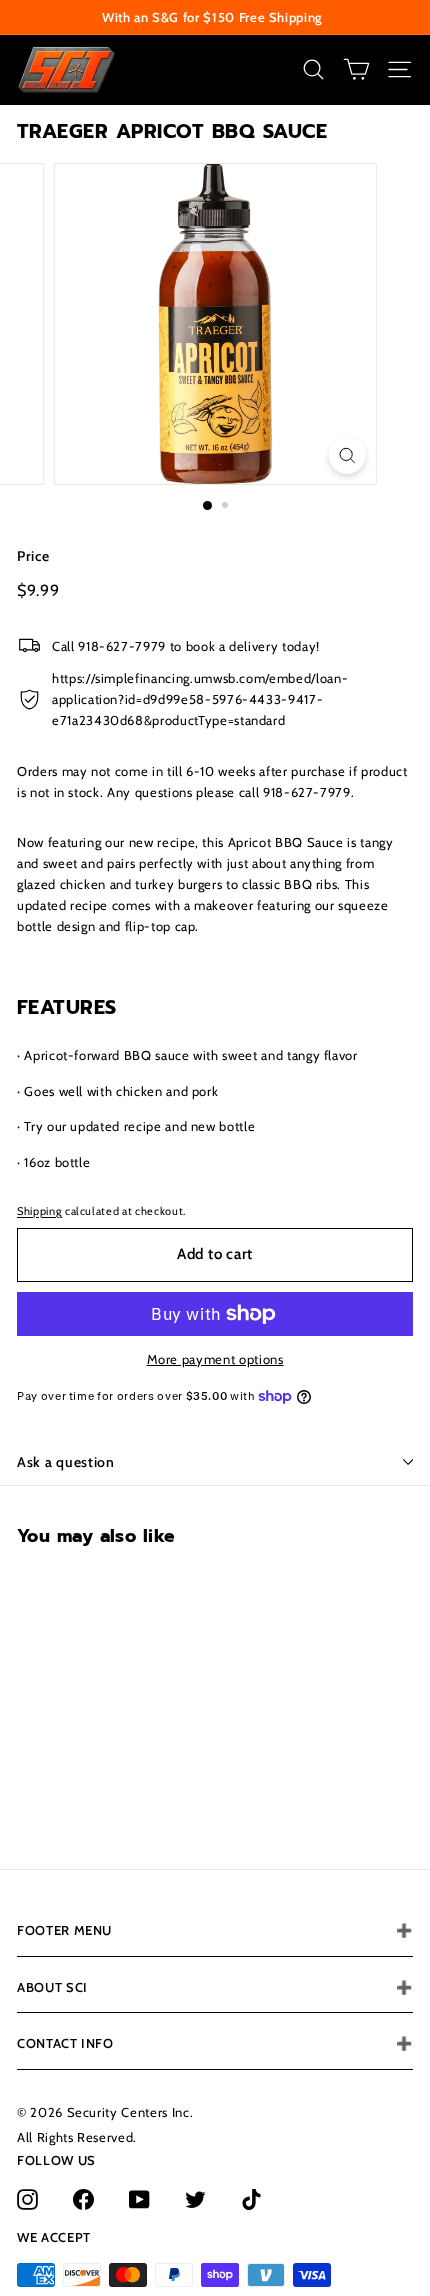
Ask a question (66, 1462)
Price (33, 556)
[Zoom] (346, 455)
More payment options (215, 1359)
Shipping (39, 1211)
